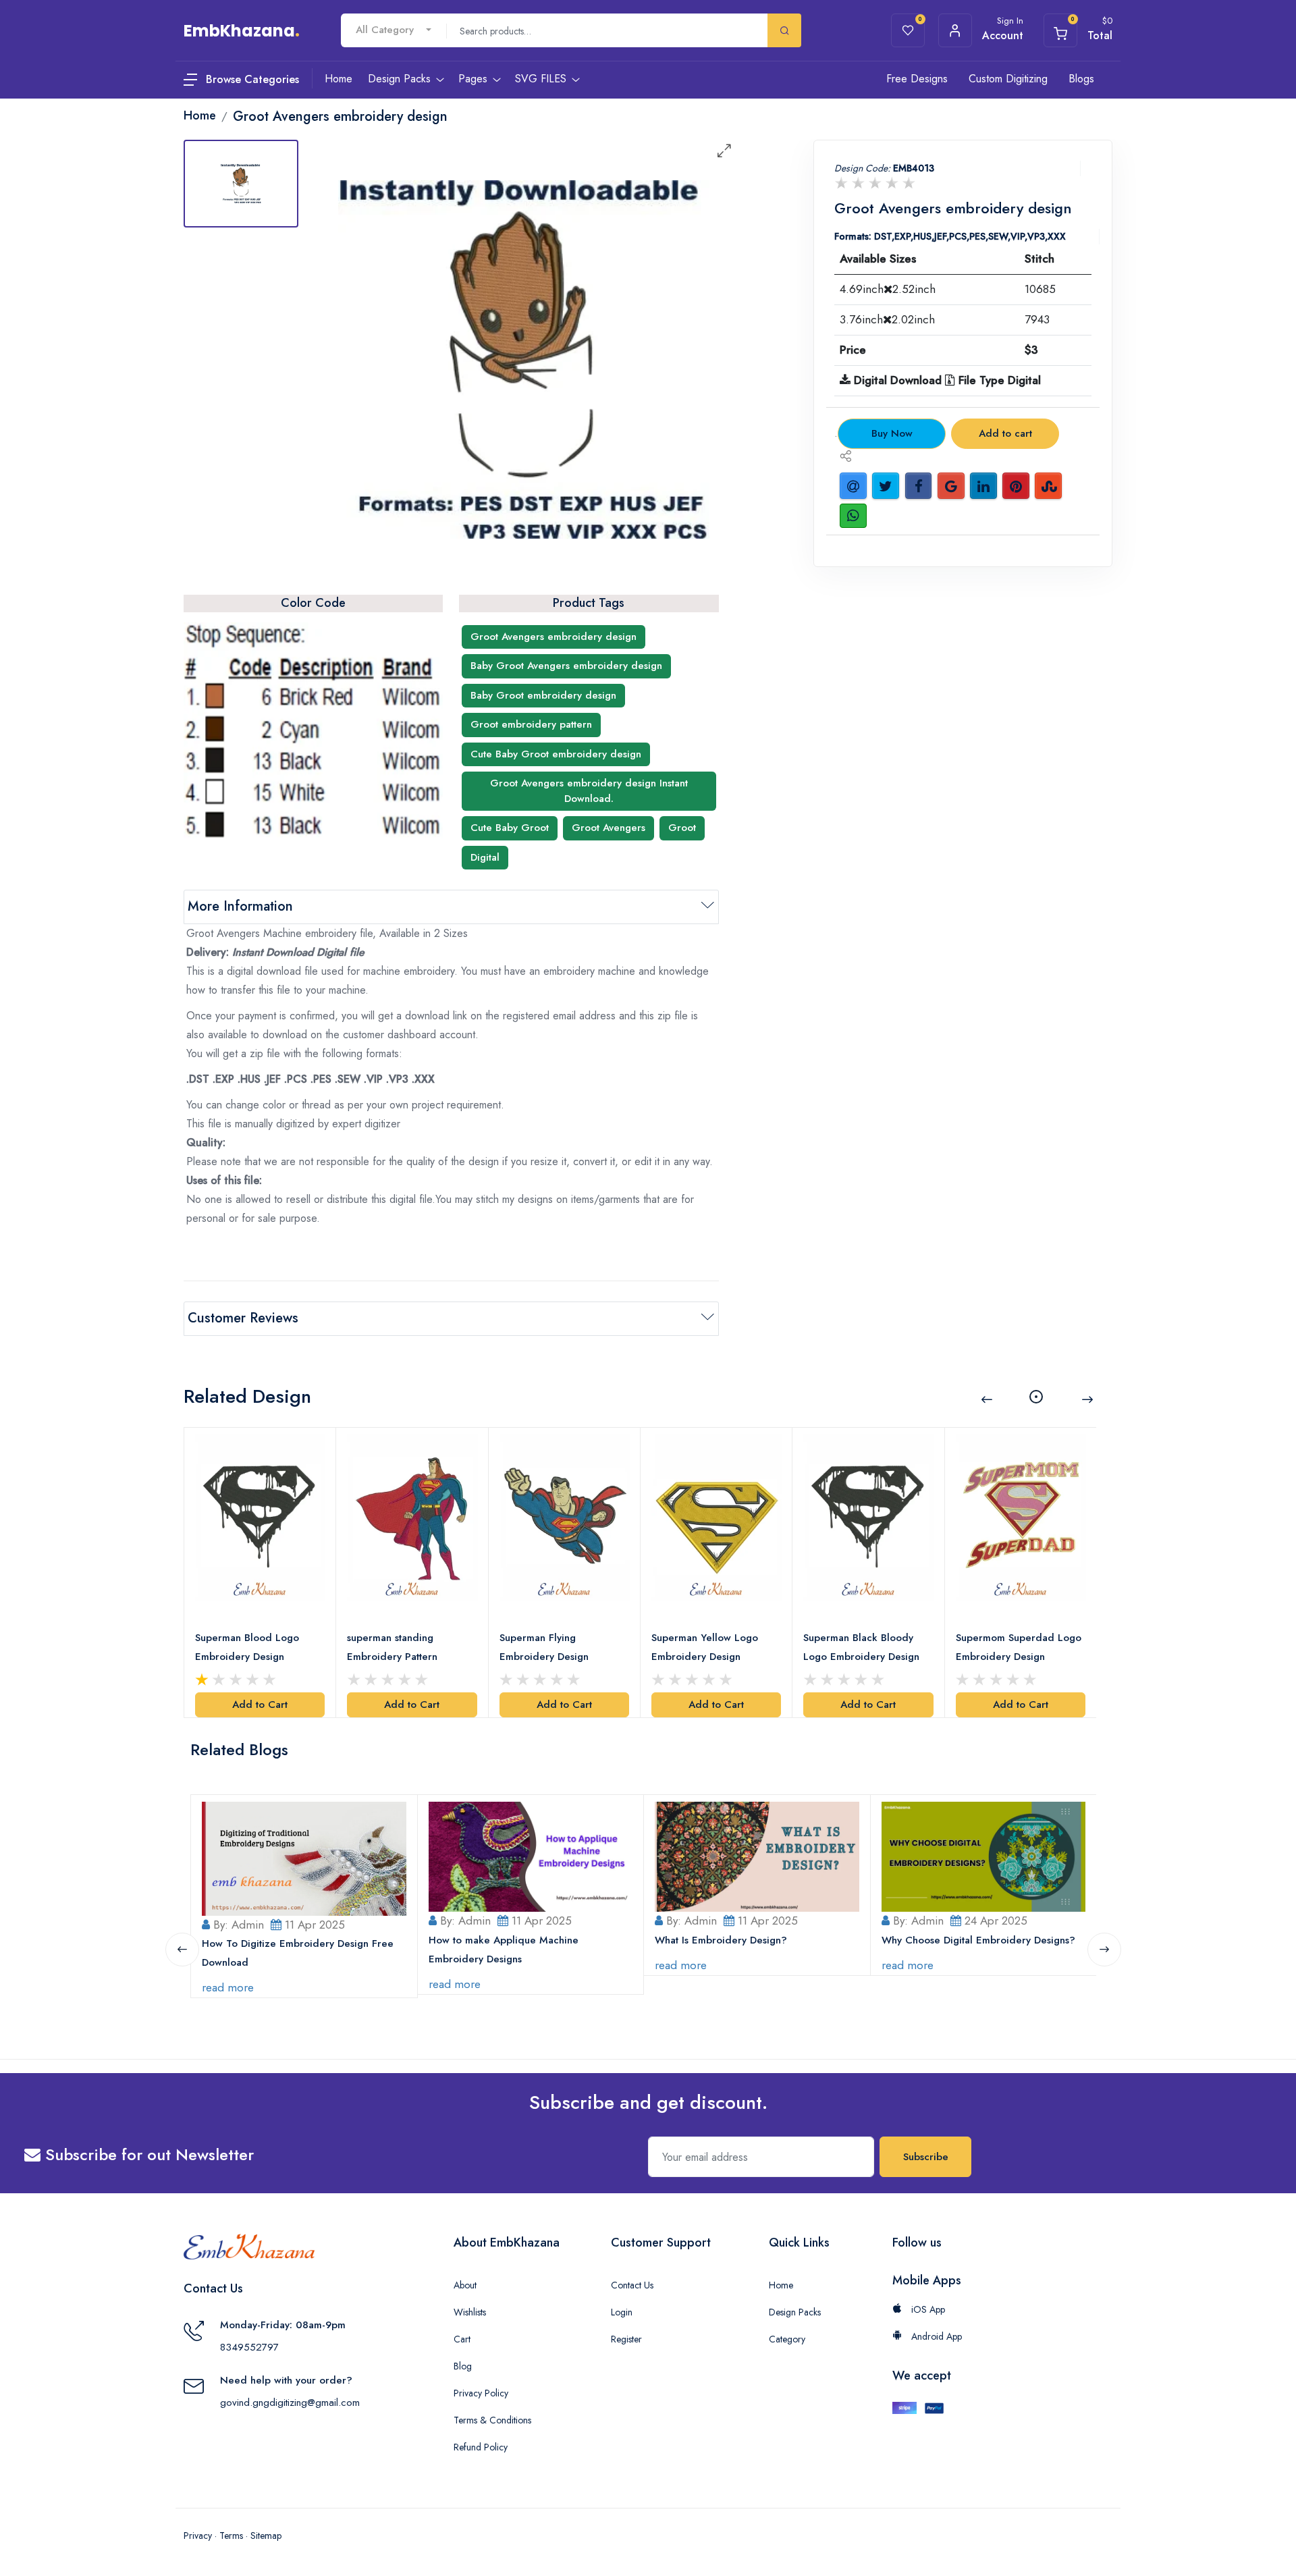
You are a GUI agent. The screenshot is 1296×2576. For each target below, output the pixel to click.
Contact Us (632, 2285)
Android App (935, 2336)
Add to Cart (260, 1705)
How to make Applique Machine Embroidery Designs (504, 1950)
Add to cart (1005, 433)
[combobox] (394, 30)
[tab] (241, 184)
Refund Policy (481, 2447)
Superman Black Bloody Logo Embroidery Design (861, 1647)
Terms (231, 2535)
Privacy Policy (481, 2393)
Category (787, 2339)
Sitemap (266, 2535)
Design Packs (795, 2312)
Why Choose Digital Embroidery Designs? (978, 1940)
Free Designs (917, 79)
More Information (240, 906)
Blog (463, 2366)
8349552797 (249, 2347)
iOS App (927, 2309)
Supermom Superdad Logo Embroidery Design (1019, 1647)
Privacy (198, 2535)
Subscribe (926, 2157)
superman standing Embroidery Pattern (392, 1647)
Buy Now (892, 433)
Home (781, 2285)
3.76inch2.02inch (887, 319)
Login (622, 2312)
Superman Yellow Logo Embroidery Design (705, 1647)
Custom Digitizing (1008, 79)
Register (626, 2339)
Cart (462, 2339)
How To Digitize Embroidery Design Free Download (298, 1953)
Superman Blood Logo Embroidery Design (247, 1647)
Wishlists (470, 2312)
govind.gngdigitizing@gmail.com (290, 2403)
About (465, 2285)
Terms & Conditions (492, 2420)
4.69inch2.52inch (888, 289)
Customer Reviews (243, 1318)
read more (228, 1987)
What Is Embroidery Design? (721, 1940)
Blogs (1081, 79)
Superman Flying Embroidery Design (544, 1647)
